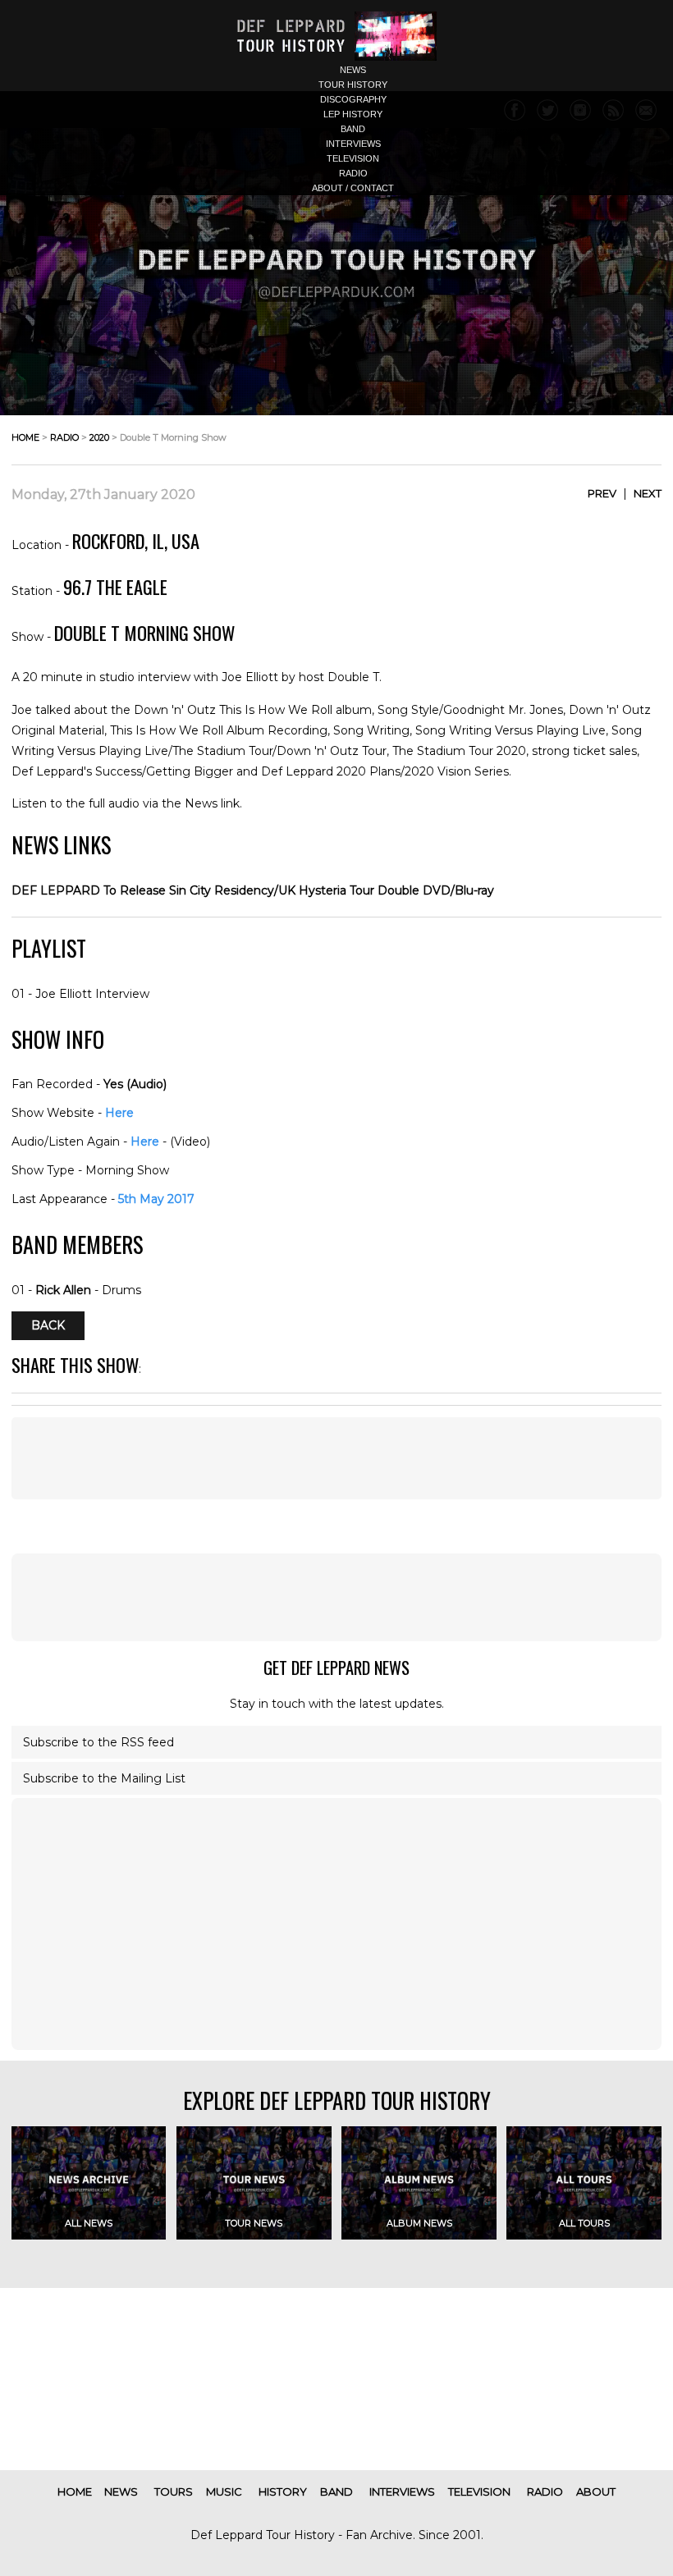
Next (648, 493)
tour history (353, 85)
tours (174, 2491)
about (596, 2491)
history (283, 2491)
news (353, 70)
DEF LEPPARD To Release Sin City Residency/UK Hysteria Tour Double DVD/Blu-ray (253, 890)
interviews (353, 144)
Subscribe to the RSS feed (98, 1742)
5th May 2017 (156, 1199)
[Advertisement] (336, 1458)
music (224, 2491)
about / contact (353, 188)
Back (48, 1326)
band (353, 129)
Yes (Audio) (135, 1084)
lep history (353, 114)
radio (353, 173)
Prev (602, 493)
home (25, 437)
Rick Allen (63, 1290)
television (353, 158)
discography (353, 99)
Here (119, 1113)
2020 (99, 437)
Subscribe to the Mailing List (104, 1778)
